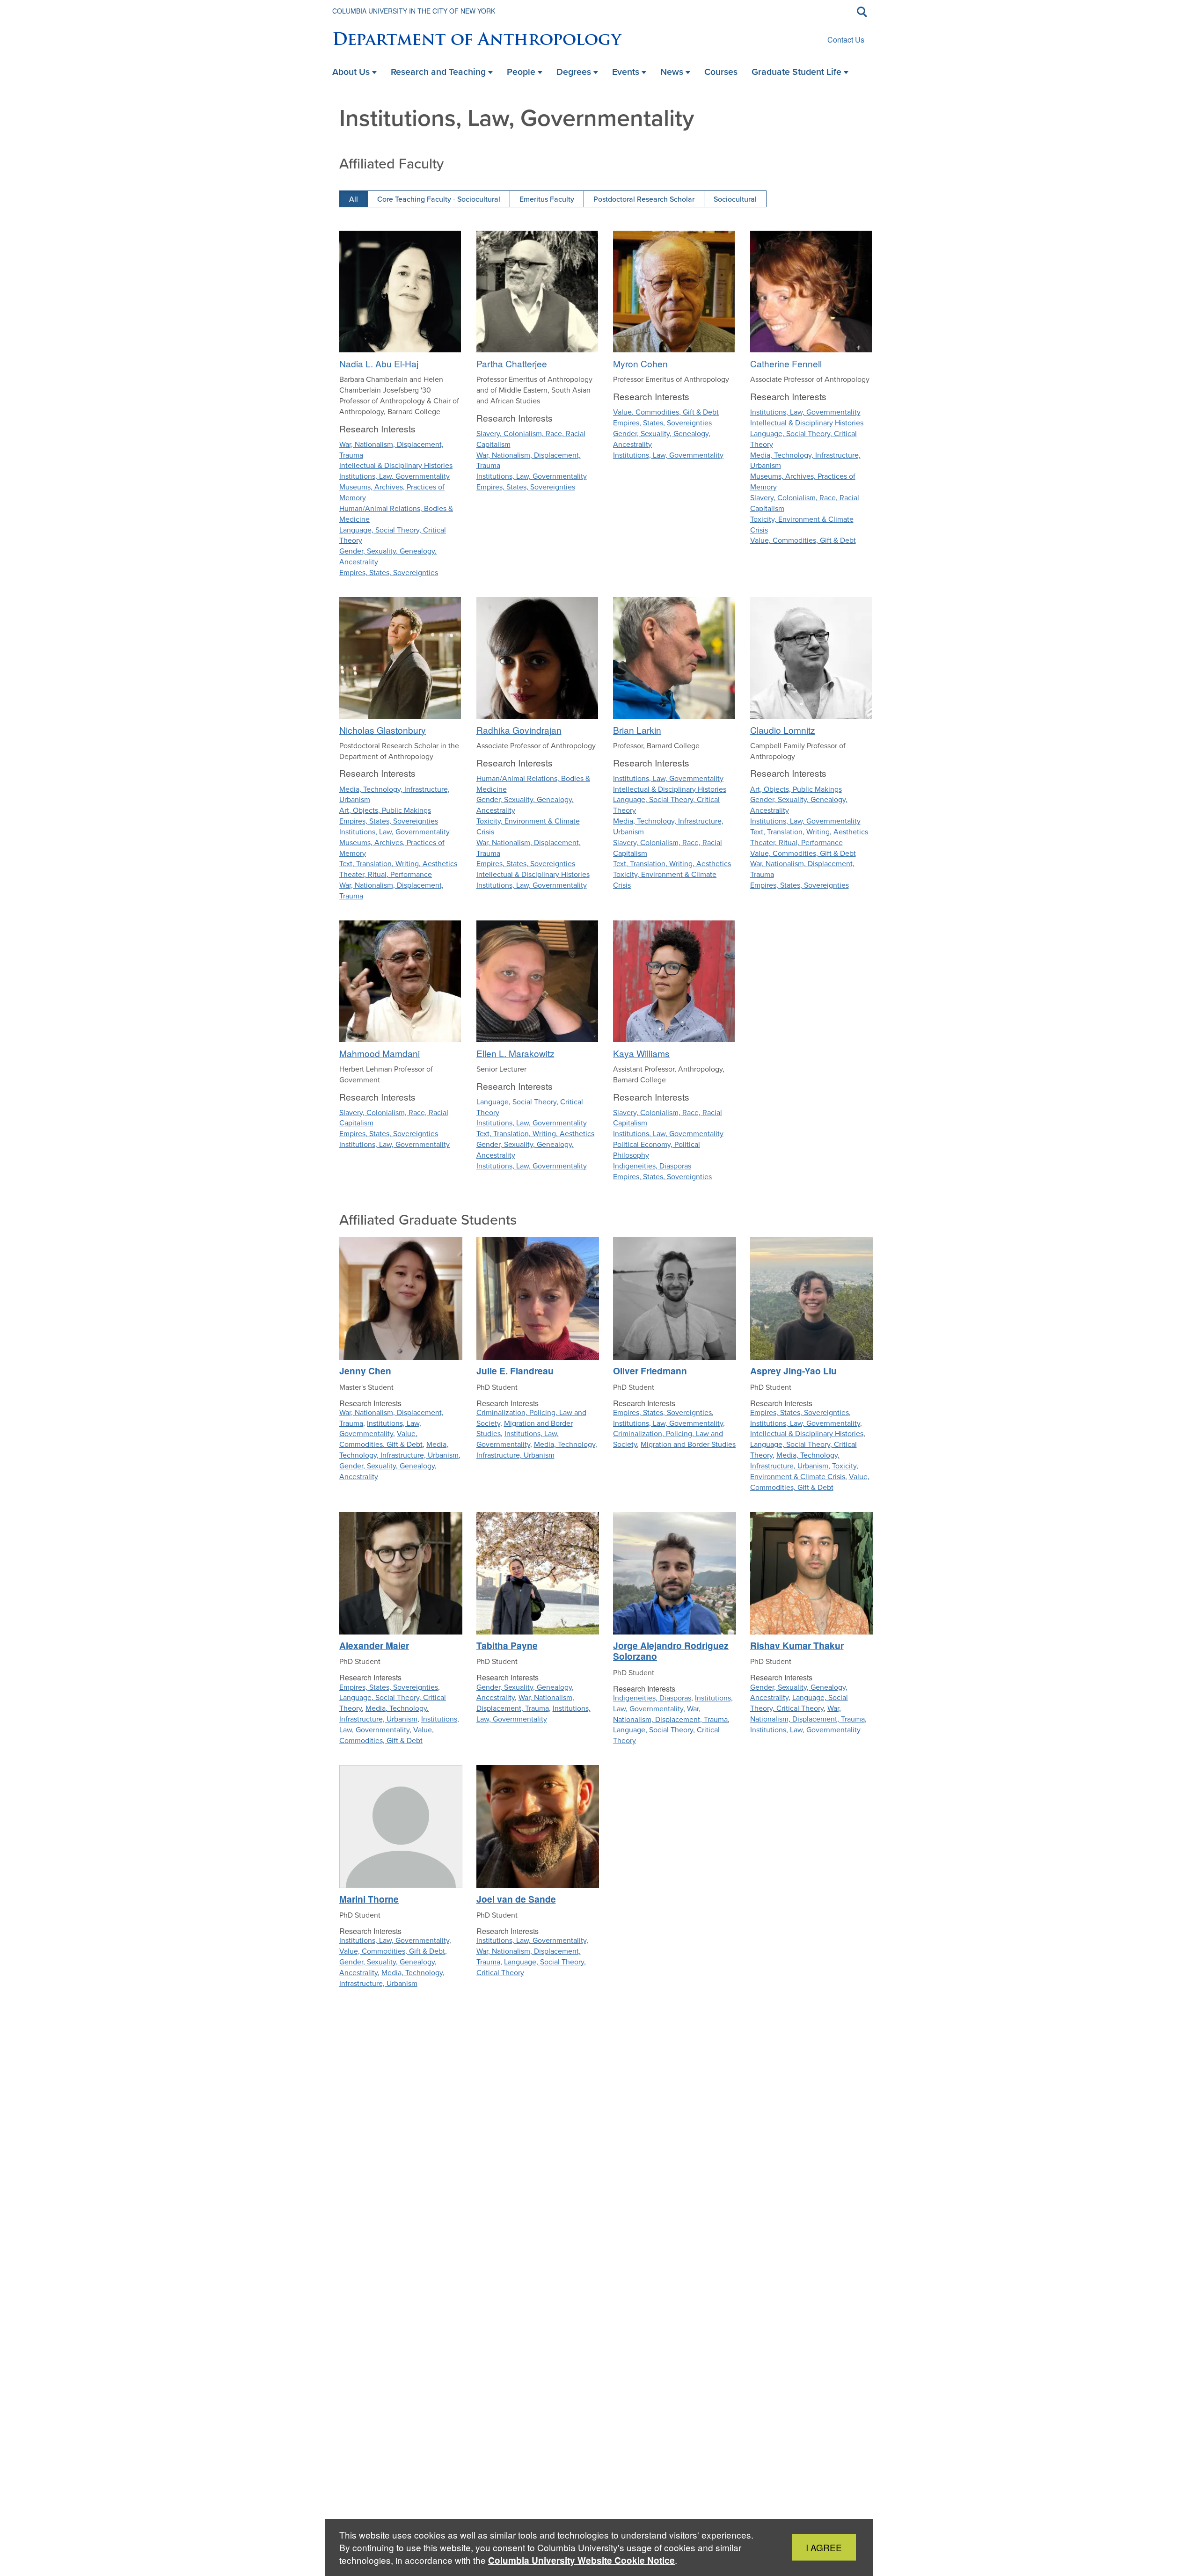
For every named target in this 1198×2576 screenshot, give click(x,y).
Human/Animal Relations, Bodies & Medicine (396, 514)
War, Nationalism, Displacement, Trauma (391, 450)
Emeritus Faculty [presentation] (547, 199)
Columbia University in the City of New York (414, 11)
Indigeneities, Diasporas (652, 1166)
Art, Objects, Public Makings (385, 810)
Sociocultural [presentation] (735, 199)
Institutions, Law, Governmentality (394, 476)
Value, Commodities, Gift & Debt (666, 412)
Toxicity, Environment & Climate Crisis (802, 525)
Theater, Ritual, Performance (386, 874)
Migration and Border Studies (688, 1444)
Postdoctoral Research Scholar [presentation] (644, 199)
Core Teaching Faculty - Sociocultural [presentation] (439, 199)
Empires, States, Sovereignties (389, 573)
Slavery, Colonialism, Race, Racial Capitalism (531, 439)
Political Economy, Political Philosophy (657, 1150)
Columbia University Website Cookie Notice (581, 2560)
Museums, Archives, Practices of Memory (392, 492)
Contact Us (846, 40)
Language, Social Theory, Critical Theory (393, 535)
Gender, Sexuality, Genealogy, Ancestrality (388, 556)
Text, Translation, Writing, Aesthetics (398, 864)
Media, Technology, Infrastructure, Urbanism (805, 460)
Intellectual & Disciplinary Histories (396, 465)
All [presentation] (354, 199)
